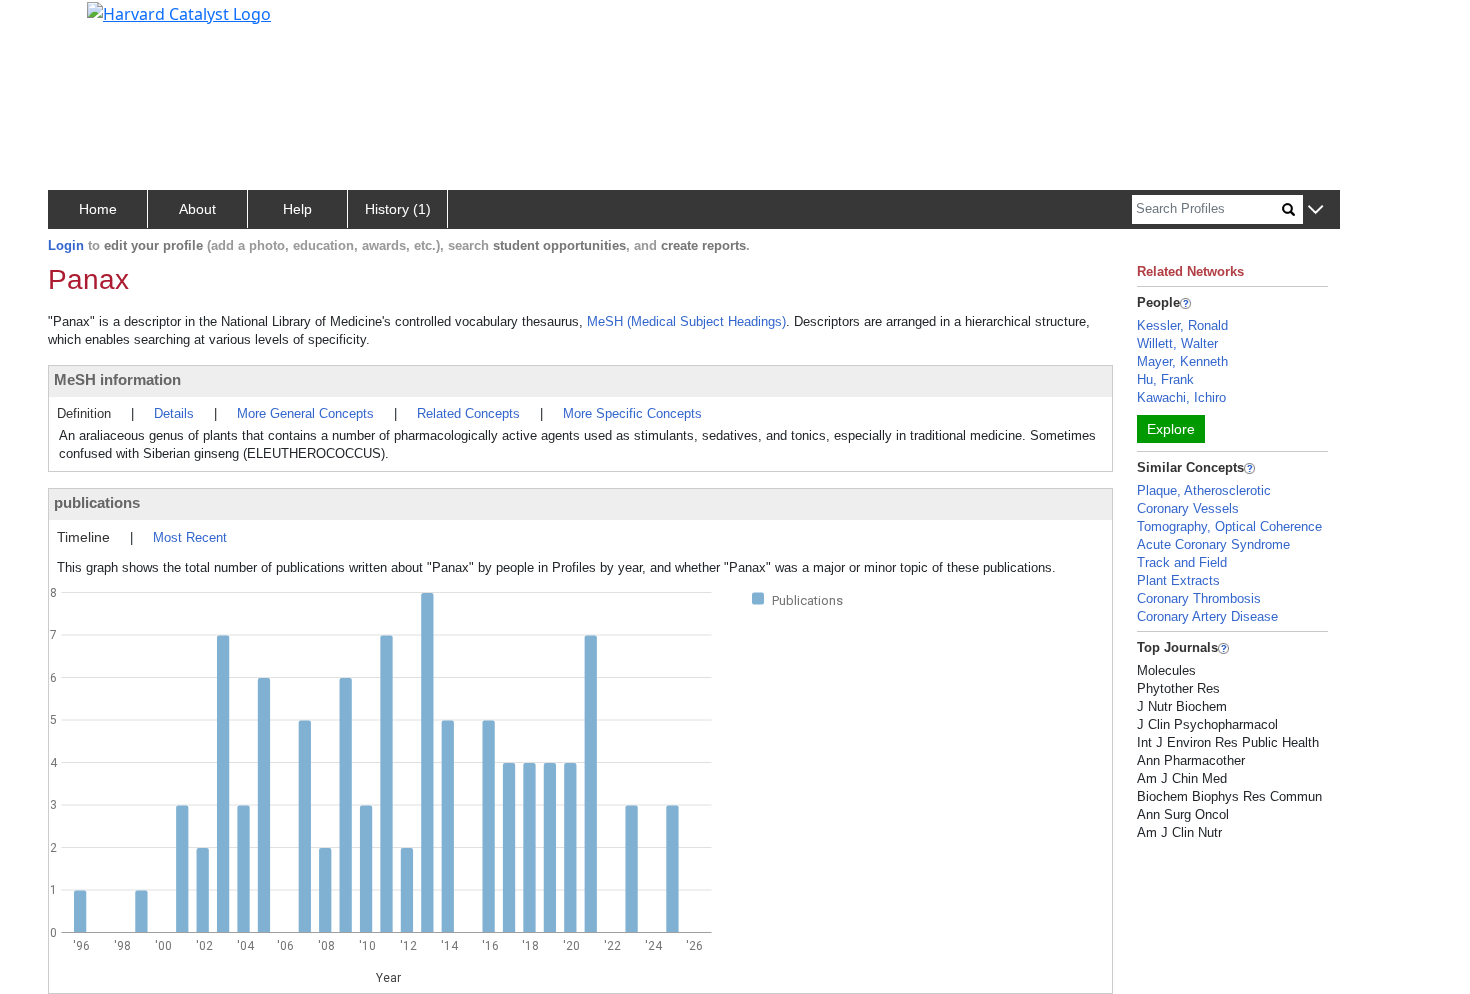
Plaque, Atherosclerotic (1204, 490)
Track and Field (1182, 562)
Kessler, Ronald (1182, 325)
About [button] (197, 209)
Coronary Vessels (1188, 508)
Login (66, 245)
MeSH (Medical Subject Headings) (686, 321)
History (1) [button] (398, 209)
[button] (1315, 210)
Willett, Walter (1177, 343)
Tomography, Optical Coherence (1229, 526)
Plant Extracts (1178, 580)
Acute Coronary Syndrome (1213, 544)
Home (98, 209)
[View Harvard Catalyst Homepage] (179, 12)
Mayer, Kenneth (1182, 361)
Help (297, 209)
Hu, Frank (1165, 379)
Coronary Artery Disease (1207, 616)
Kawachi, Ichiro (1181, 397)
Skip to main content (83, 24)
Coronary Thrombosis (1199, 598)
